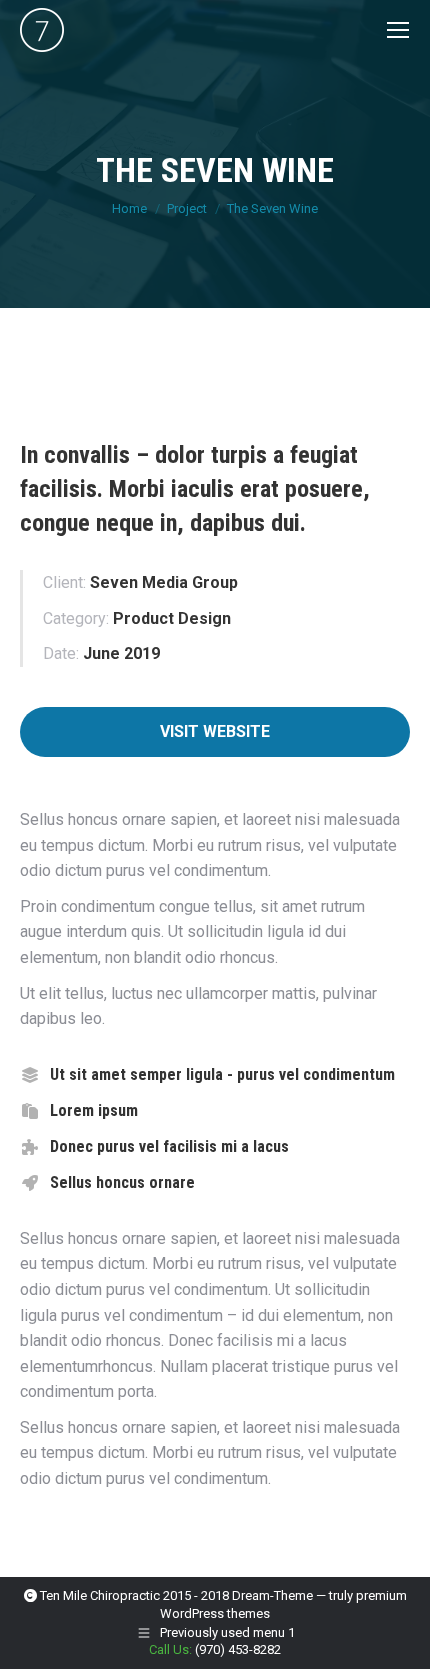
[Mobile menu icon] (398, 30)
